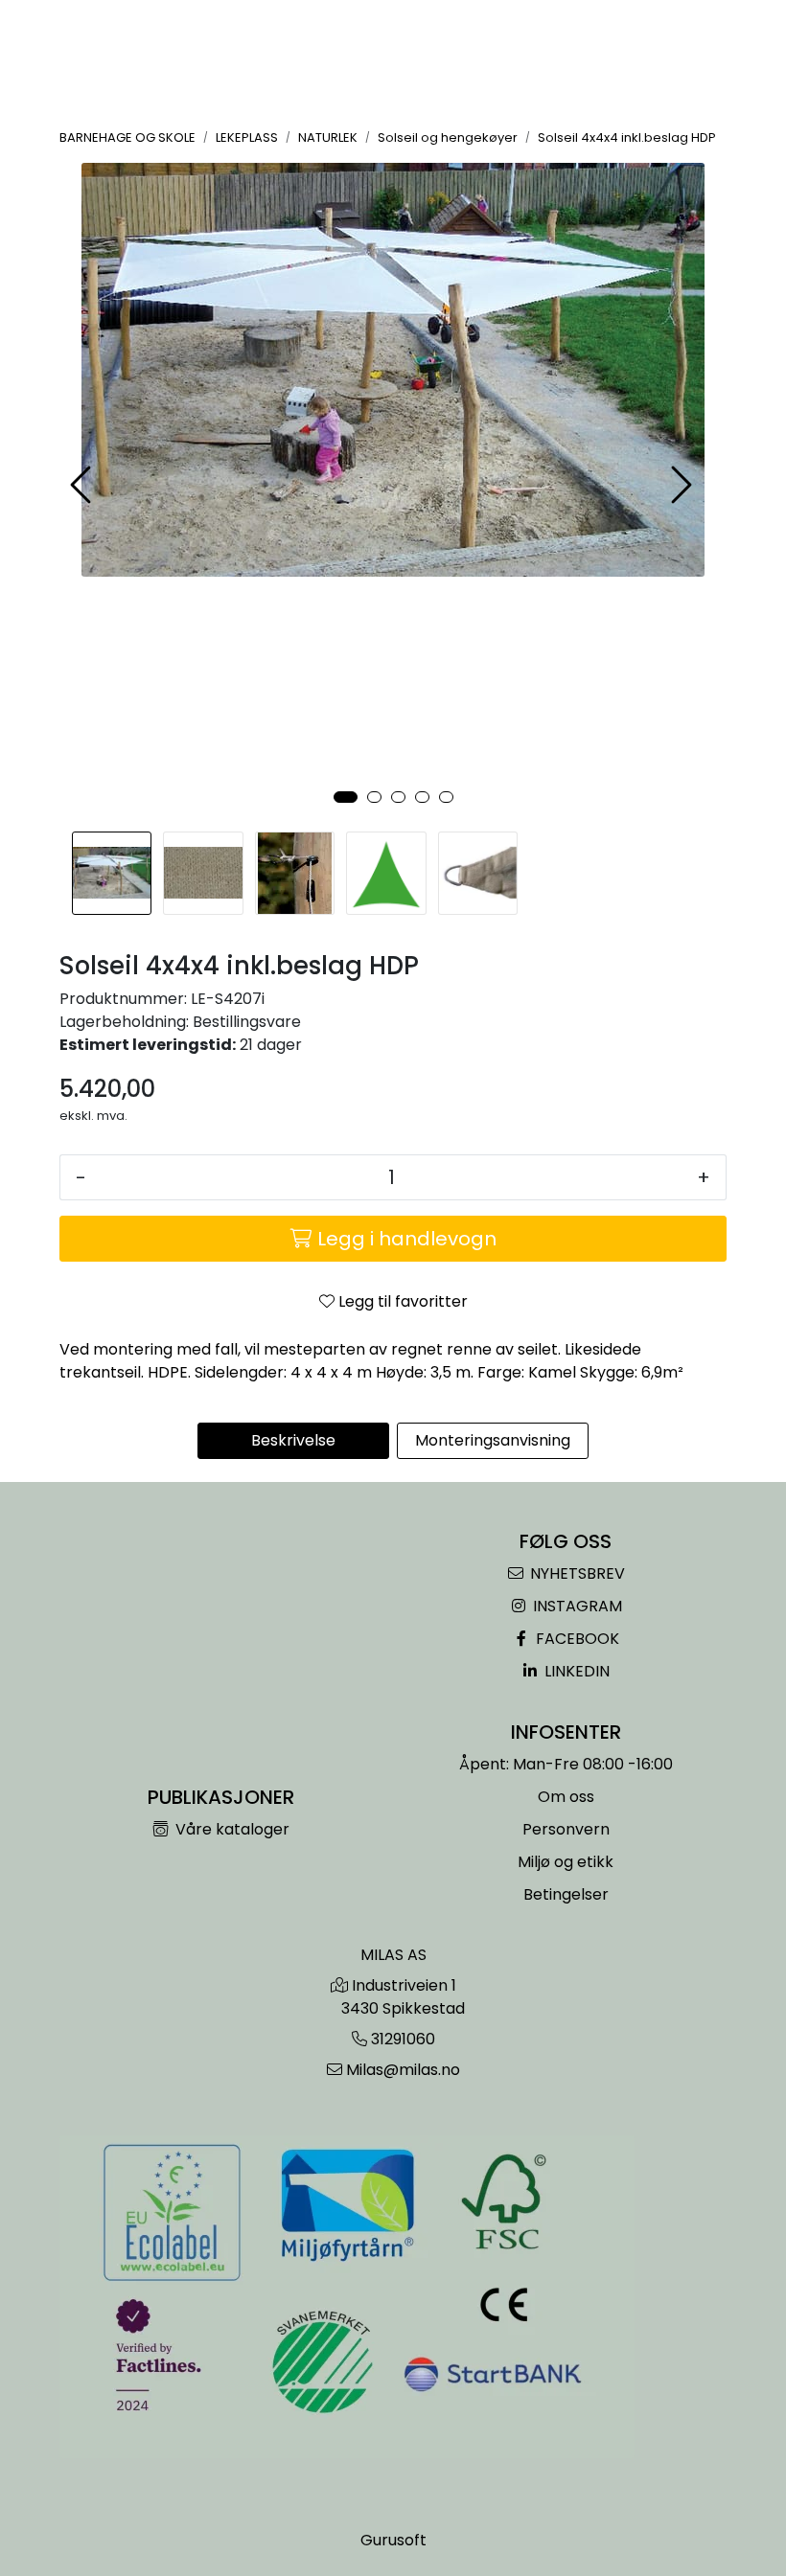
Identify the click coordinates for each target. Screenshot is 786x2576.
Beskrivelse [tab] (293, 1440)
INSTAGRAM (576, 1606)
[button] (346, 797)
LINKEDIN (575, 1671)
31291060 (403, 2039)
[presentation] (83, 485)
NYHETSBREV (576, 1573)
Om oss (566, 1797)
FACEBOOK (576, 1639)
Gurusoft (393, 2540)
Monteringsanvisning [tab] (493, 1440)
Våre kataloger (231, 1829)
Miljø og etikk (566, 1862)
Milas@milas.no (403, 2070)
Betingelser (566, 1894)
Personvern (566, 1829)
